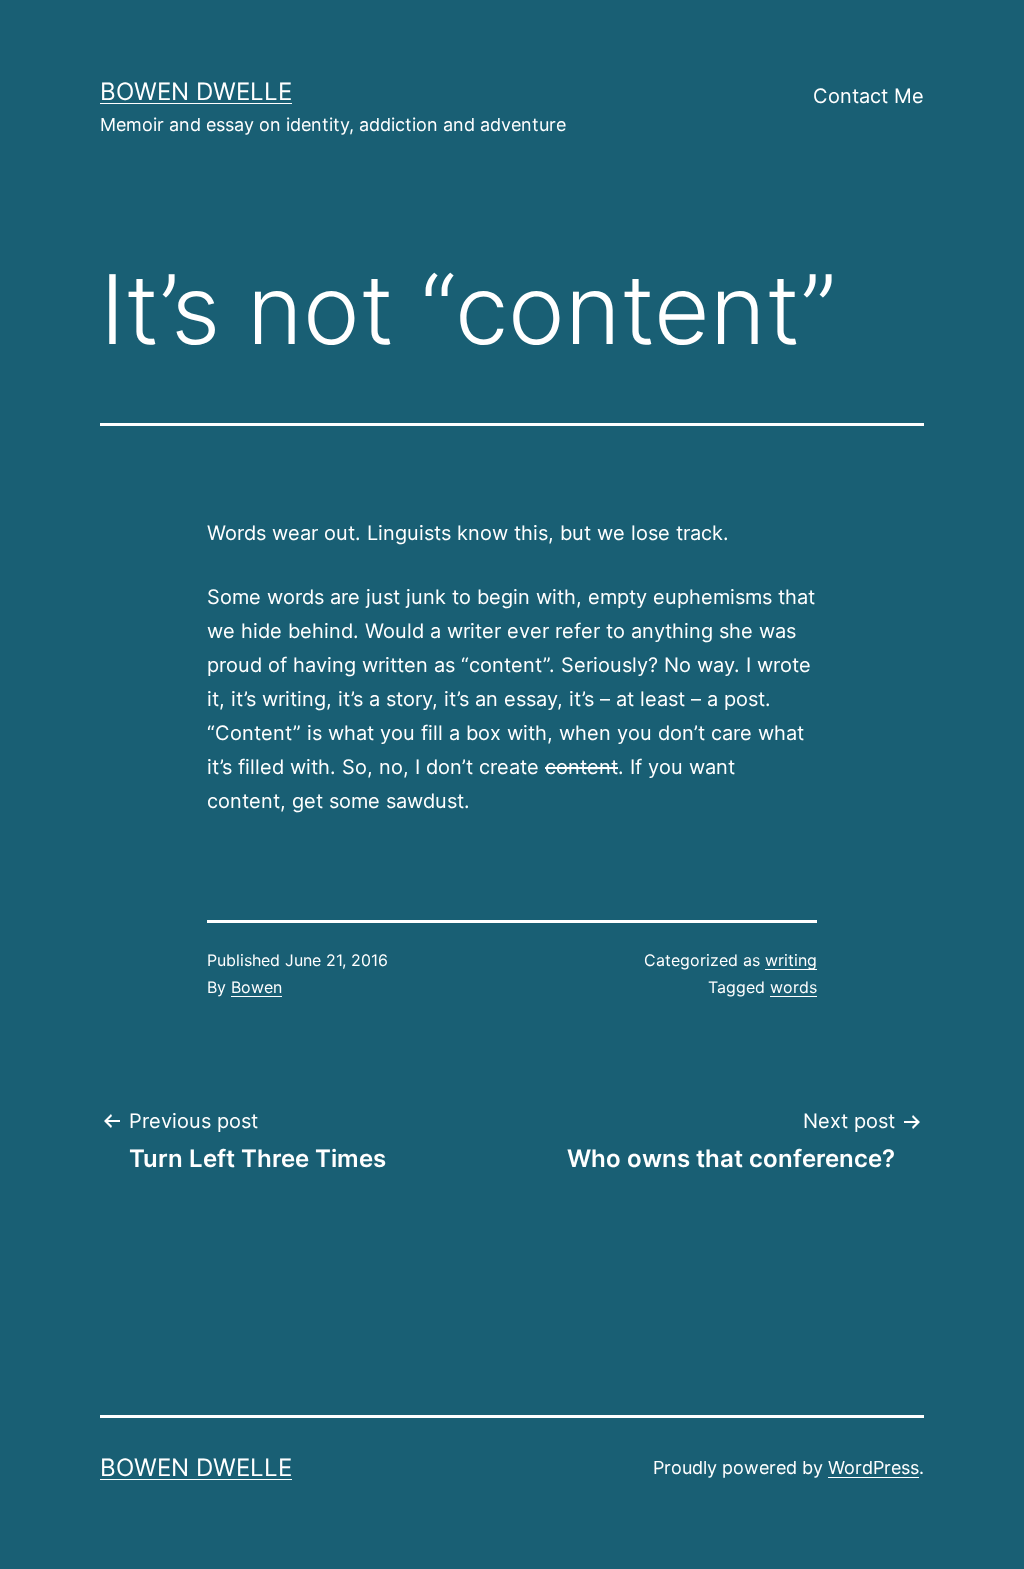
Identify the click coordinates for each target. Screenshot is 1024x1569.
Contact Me (868, 96)
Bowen (256, 987)
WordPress (873, 1467)
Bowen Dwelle (196, 91)
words (793, 987)
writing (791, 960)
